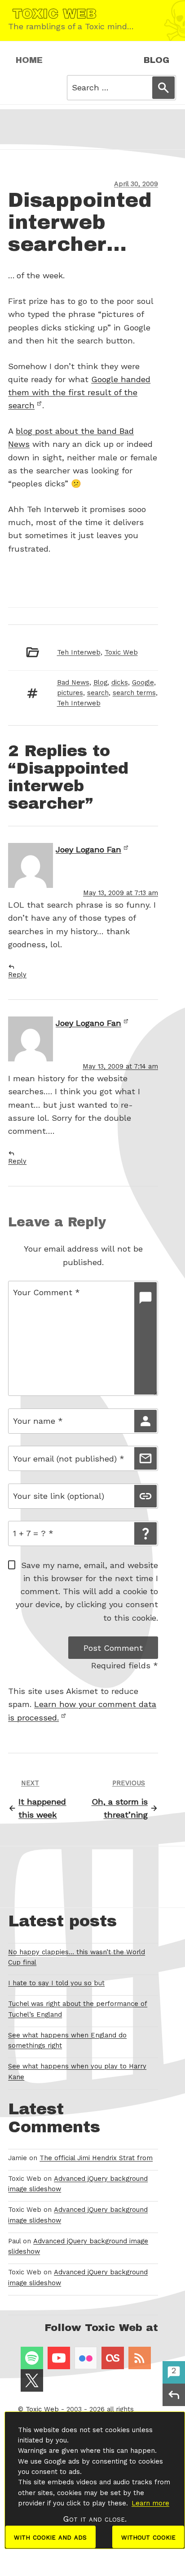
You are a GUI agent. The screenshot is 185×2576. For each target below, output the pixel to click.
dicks (120, 682)
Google (143, 682)
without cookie (148, 2537)
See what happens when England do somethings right (67, 2040)
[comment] (145, 1338)
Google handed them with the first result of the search (79, 392)
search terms (134, 693)
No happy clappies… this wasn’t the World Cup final (77, 1957)
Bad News (73, 682)
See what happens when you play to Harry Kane (77, 2071)
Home (29, 60)
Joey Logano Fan (88, 849)
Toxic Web (121, 652)
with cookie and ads (50, 2537)
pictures (70, 693)
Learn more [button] (150, 2503)
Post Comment (113, 1648)
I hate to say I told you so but (56, 1983)
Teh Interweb (79, 652)
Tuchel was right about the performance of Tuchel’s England (78, 2009)
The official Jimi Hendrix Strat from (96, 2158)
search (98, 693)
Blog (156, 60)
